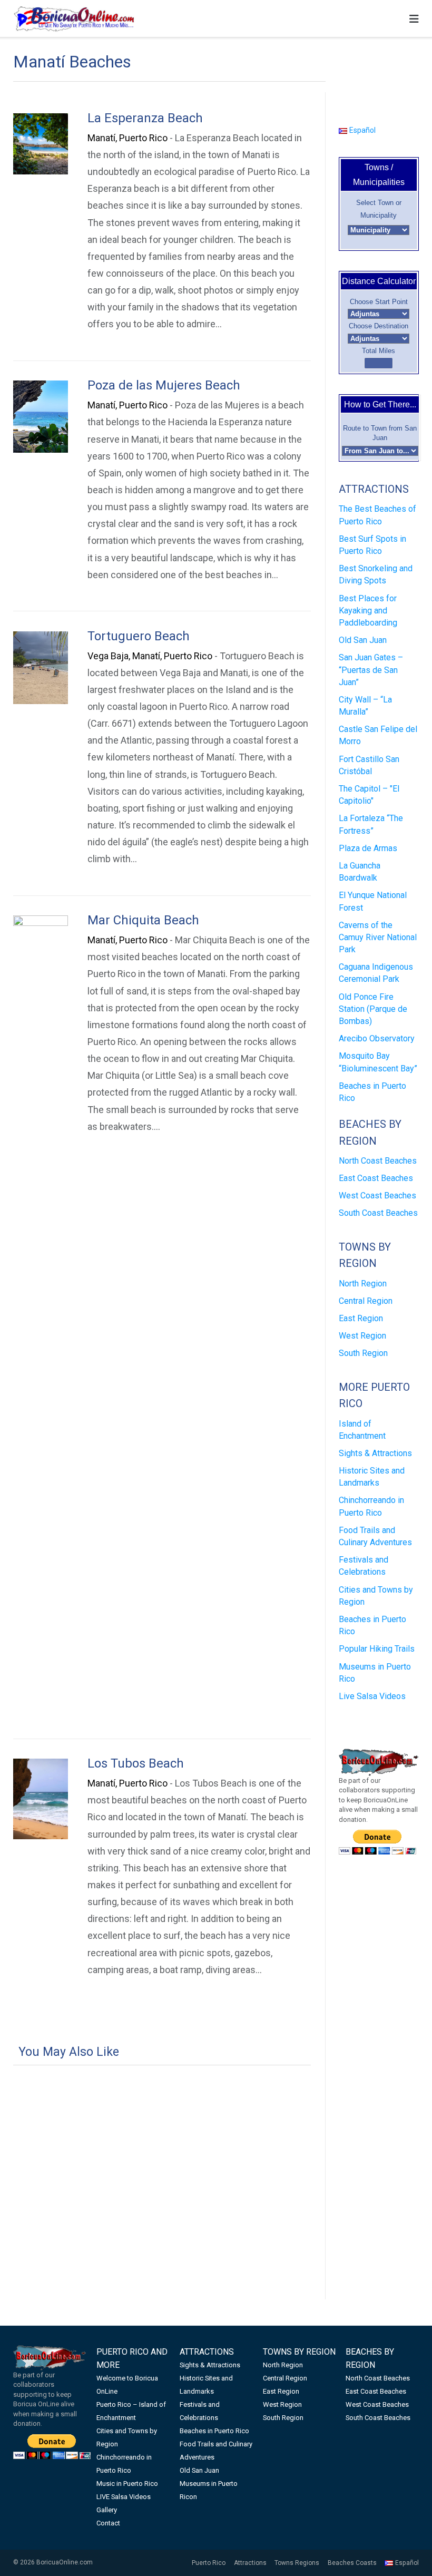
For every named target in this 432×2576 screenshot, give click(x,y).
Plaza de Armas (368, 848)
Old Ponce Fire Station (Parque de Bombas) (373, 1009)
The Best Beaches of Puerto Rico (377, 515)
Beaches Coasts (352, 2563)
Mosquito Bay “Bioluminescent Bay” (378, 1062)
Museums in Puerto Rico (375, 1673)
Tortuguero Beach (139, 636)
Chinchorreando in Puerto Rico (371, 1506)
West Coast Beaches (377, 1196)
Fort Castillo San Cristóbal (369, 765)
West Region (362, 1336)
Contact (108, 2523)
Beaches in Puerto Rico (372, 1092)
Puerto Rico (209, 2563)
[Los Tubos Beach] (41, 1799)
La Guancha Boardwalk (360, 872)
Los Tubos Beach (136, 1763)
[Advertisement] (162, 2157)
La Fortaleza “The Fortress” (371, 824)
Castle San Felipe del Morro (378, 735)
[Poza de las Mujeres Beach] (41, 416)
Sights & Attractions (375, 1453)
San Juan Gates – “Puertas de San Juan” (371, 670)
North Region (363, 1284)
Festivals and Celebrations (364, 1566)
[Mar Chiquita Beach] (41, 1311)
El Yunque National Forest (373, 901)
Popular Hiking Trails (377, 1649)
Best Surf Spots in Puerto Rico (372, 545)
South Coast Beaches (378, 1213)
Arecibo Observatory (377, 1038)
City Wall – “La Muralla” (365, 706)
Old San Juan (363, 640)
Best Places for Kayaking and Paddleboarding (368, 611)
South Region (363, 1353)
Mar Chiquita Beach (143, 920)
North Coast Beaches (378, 1161)
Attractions (250, 2563)
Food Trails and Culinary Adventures (375, 1536)
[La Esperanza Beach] (41, 144)
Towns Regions (297, 2563)
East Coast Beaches (376, 1178)
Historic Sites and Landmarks (372, 1477)
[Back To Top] (405, 2551)
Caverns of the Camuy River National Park (378, 937)
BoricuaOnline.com (65, 2562)
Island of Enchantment (362, 1430)
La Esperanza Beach (145, 118)
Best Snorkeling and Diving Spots (376, 574)
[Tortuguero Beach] (41, 668)
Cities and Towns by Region (376, 1596)
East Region (361, 1318)
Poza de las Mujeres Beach (164, 385)
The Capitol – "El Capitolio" (369, 795)
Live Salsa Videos (372, 1696)
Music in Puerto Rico (127, 2484)
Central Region (366, 1301)
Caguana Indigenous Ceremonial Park (376, 973)
